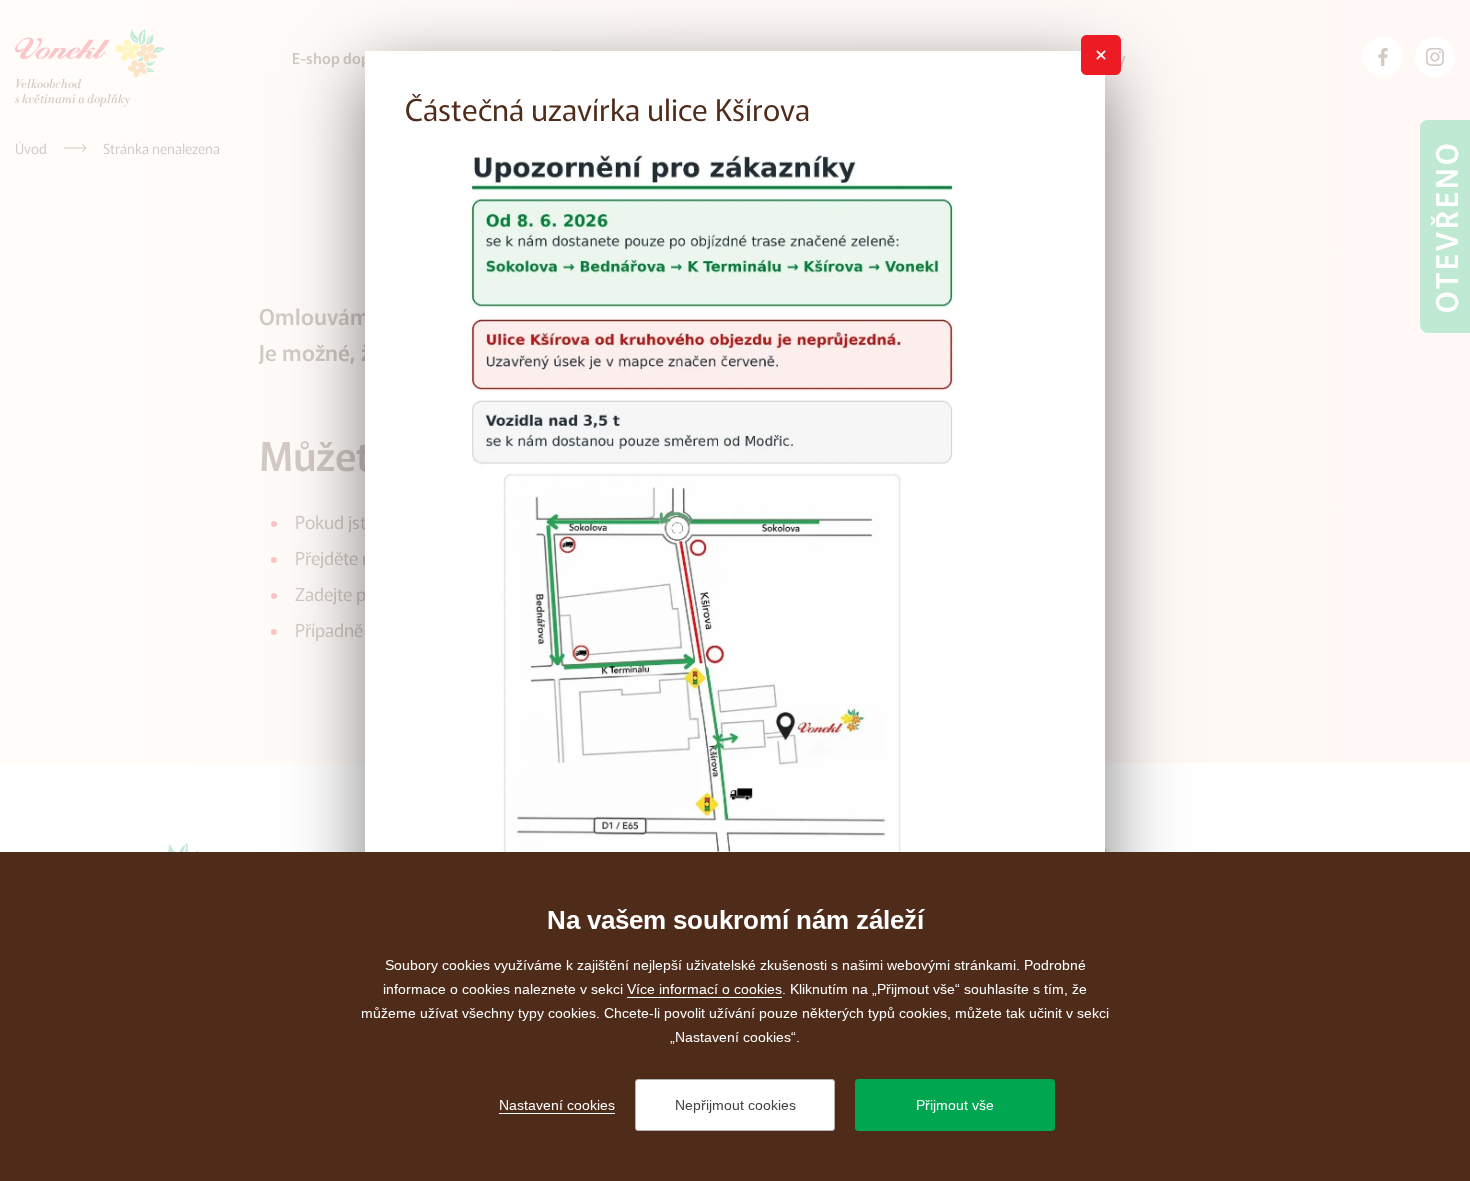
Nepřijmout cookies (735, 1105)
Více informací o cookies (704, 989)
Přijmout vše (955, 1105)
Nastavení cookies (557, 1105)
